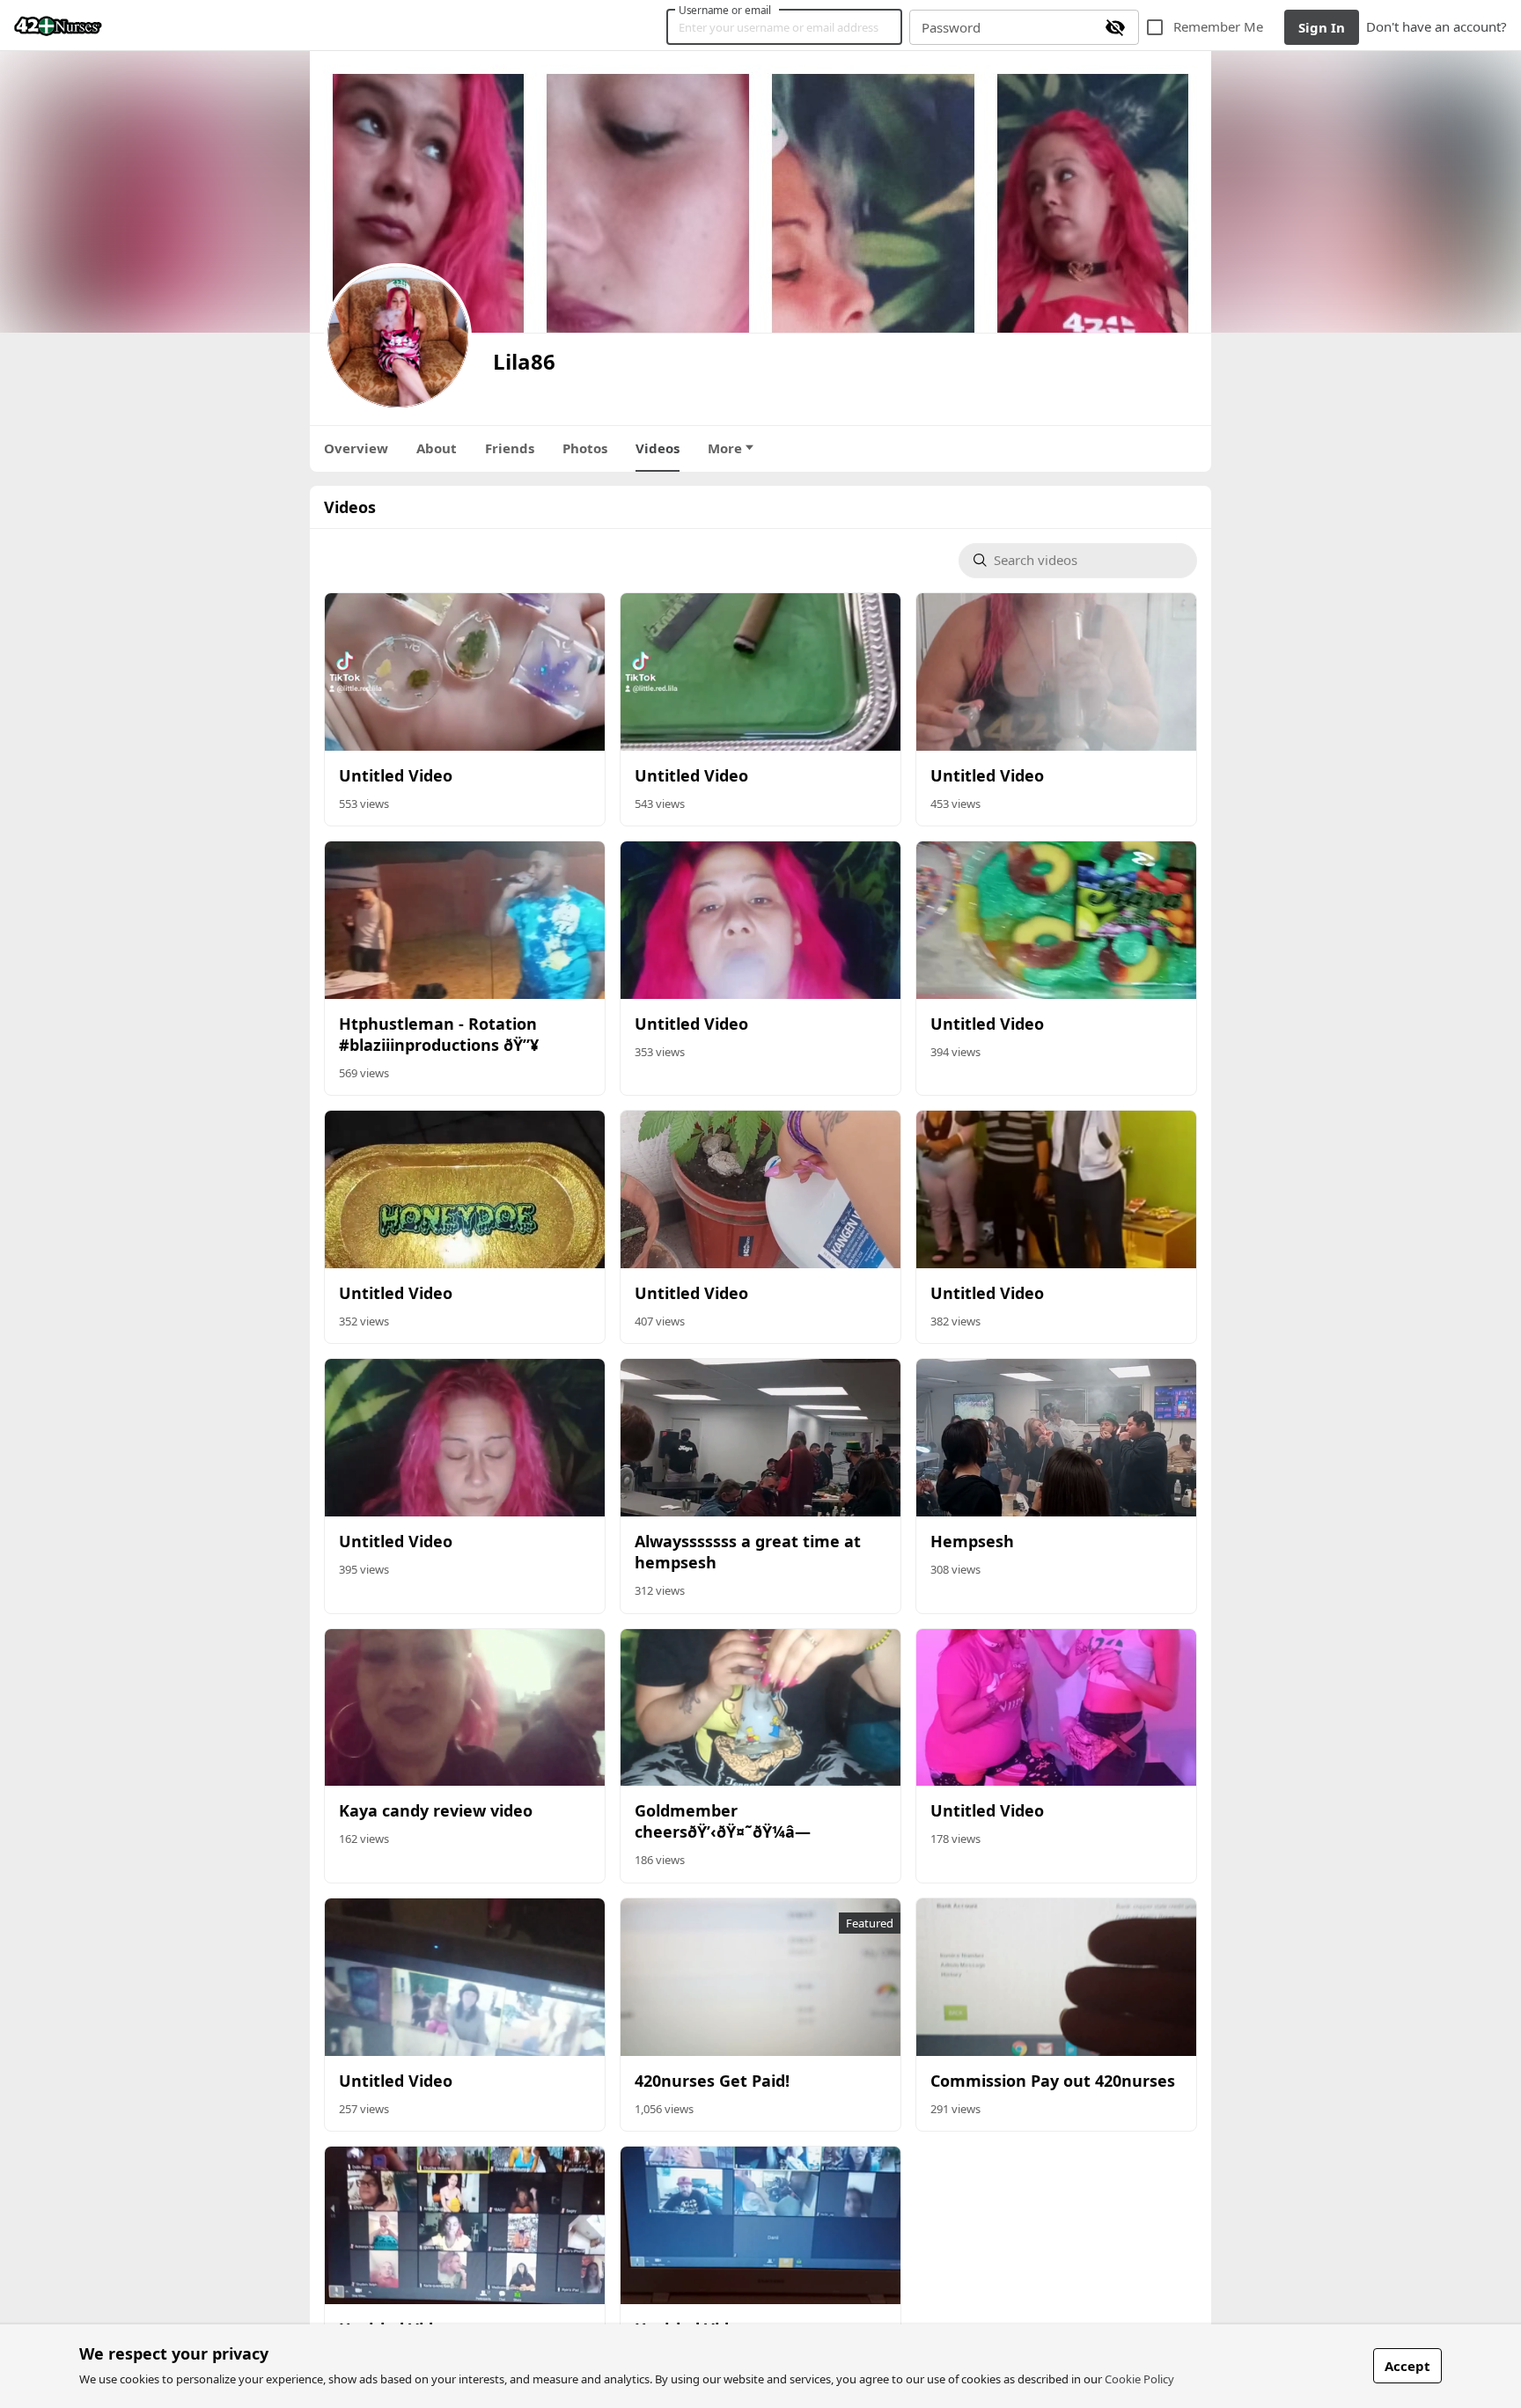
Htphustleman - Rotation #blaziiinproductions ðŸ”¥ (439, 1034)
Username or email (725, 10)
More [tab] (725, 448)
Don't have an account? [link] (1436, 26)
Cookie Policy (1139, 2379)
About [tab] (437, 448)
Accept (1407, 2366)
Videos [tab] (658, 448)
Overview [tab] (356, 448)
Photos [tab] (585, 448)
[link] (58, 26)
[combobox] (1088, 561)
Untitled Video (396, 775)
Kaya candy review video (436, 1810)
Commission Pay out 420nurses (1053, 2081)
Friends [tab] (510, 448)
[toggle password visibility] (1115, 27)
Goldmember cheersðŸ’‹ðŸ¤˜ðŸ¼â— (723, 1821)
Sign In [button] (1322, 27)
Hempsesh (972, 1541)
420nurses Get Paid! (712, 2081)
